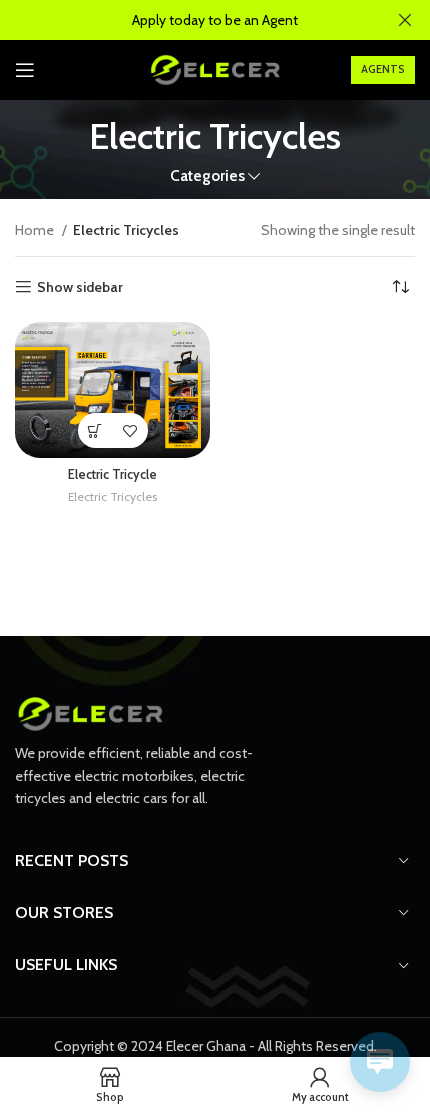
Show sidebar (80, 287)
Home (36, 230)
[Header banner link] (185, 20)
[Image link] (90, 713)
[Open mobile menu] (25, 70)
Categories (207, 175)
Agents (383, 69)
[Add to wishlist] (130, 430)
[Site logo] (214, 68)
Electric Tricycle (112, 474)
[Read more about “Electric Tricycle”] (95, 430)
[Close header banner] (405, 20)
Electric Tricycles (112, 496)
